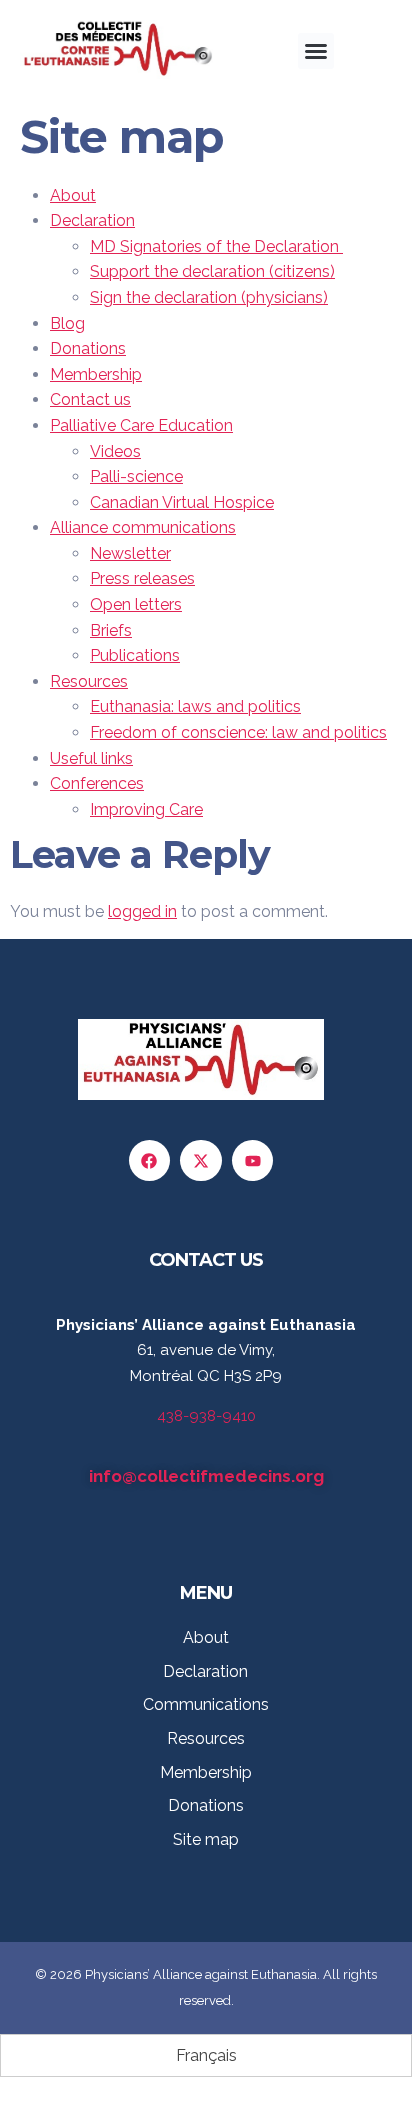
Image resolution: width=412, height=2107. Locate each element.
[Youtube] (253, 1161)
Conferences (97, 783)
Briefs (111, 630)
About (73, 195)
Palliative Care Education (141, 425)
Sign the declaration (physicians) (209, 297)
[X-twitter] (201, 1161)
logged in (142, 911)
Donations (88, 348)
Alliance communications (143, 527)
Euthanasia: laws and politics (195, 706)
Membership (96, 374)
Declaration (92, 220)
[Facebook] (150, 1161)
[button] (316, 51)
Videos (115, 451)
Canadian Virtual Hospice (182, 502)
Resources (89, 681)
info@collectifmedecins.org (206, 1476)
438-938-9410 (206, 1416)
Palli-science (136, 476)
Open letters (136, 604)
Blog (67, 323)
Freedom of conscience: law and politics (238, 732)
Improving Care (146, 809)
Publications (135, 655)
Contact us (90, 399)
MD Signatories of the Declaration (216, 246)
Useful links (91, 758)
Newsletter (130, 553)
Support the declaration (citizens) (212, 271)
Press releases (142, 578)
